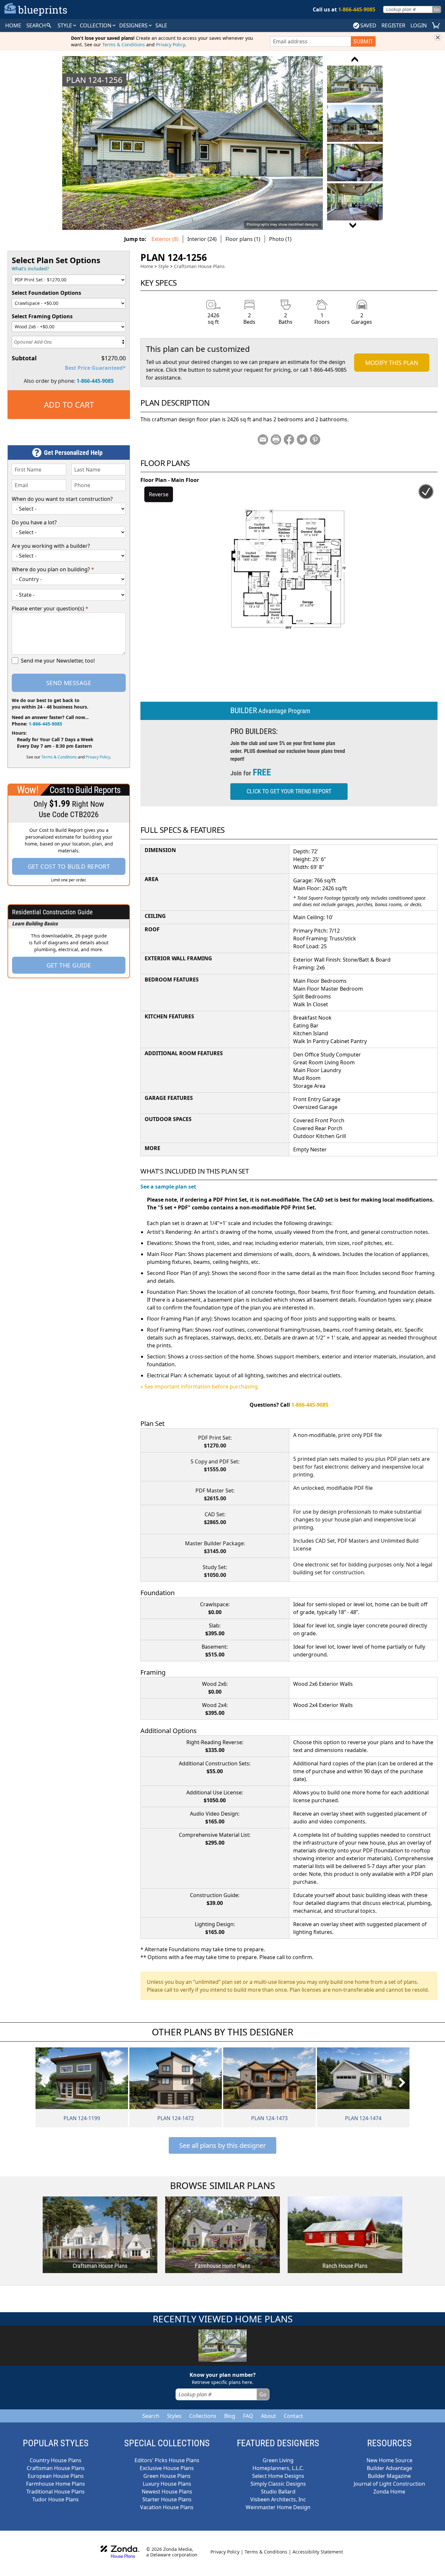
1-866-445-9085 (95, 381)
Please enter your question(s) (50, 608)
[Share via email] (263, 440)
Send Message (69, 683)
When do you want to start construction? (62, 499)
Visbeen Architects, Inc (278, 2499)
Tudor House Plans (56, 2499)
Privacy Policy (170, 45)
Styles (174, 2416)
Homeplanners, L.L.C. (278, 2468)
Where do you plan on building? (53, 569)
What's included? (30, 269)
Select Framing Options (42, 316)
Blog (230, 2416)
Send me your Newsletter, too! (58, 661)
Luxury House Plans (167, 2484)
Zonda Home (389, 2492)
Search (151, 2416)
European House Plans (56, 2476)
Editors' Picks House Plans (167, 2460)
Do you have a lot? (34, 522)
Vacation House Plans (167, 2507)
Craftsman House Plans (199, 266)
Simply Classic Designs (278, 2484)
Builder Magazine (389, 2476)
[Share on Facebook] (289, 440)
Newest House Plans (167, 2492)
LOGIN (419, 25)
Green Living (278, 2460)
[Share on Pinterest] (315, 440)
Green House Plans (167, 2476)
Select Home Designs (278, 2476)
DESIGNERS (134, 25)
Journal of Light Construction (389, 2484)
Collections (203, 2416)
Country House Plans (56, 2460)
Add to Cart (69, 404)
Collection (96, 25)
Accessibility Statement (318, 2552)
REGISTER (393, 25)
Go (437, 9)
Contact (293, 2416)
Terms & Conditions (124, 45)
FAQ (248, 2416)
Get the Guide (69, 965)
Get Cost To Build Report (69, 866)
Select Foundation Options (46, 293)
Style (65, 25)
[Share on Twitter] (302, 440)
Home (147, 266)
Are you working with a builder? (51, 546)
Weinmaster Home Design (278, 2507)
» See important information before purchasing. (200, 1386)
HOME (13, 25)
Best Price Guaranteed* (95, 368)
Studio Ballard (278, 2492)
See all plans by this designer (223, 2145)
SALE (161, 25)
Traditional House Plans (56, 2492)
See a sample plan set (168, 1187)
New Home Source (389, 2460)
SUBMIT (363, 41)
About (268, 2416)
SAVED (368, 25)
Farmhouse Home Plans (56, 2484)
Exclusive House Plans (167, 2468)
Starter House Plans (167, 2499)
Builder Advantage (389, 2468)
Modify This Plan (392, 363)
